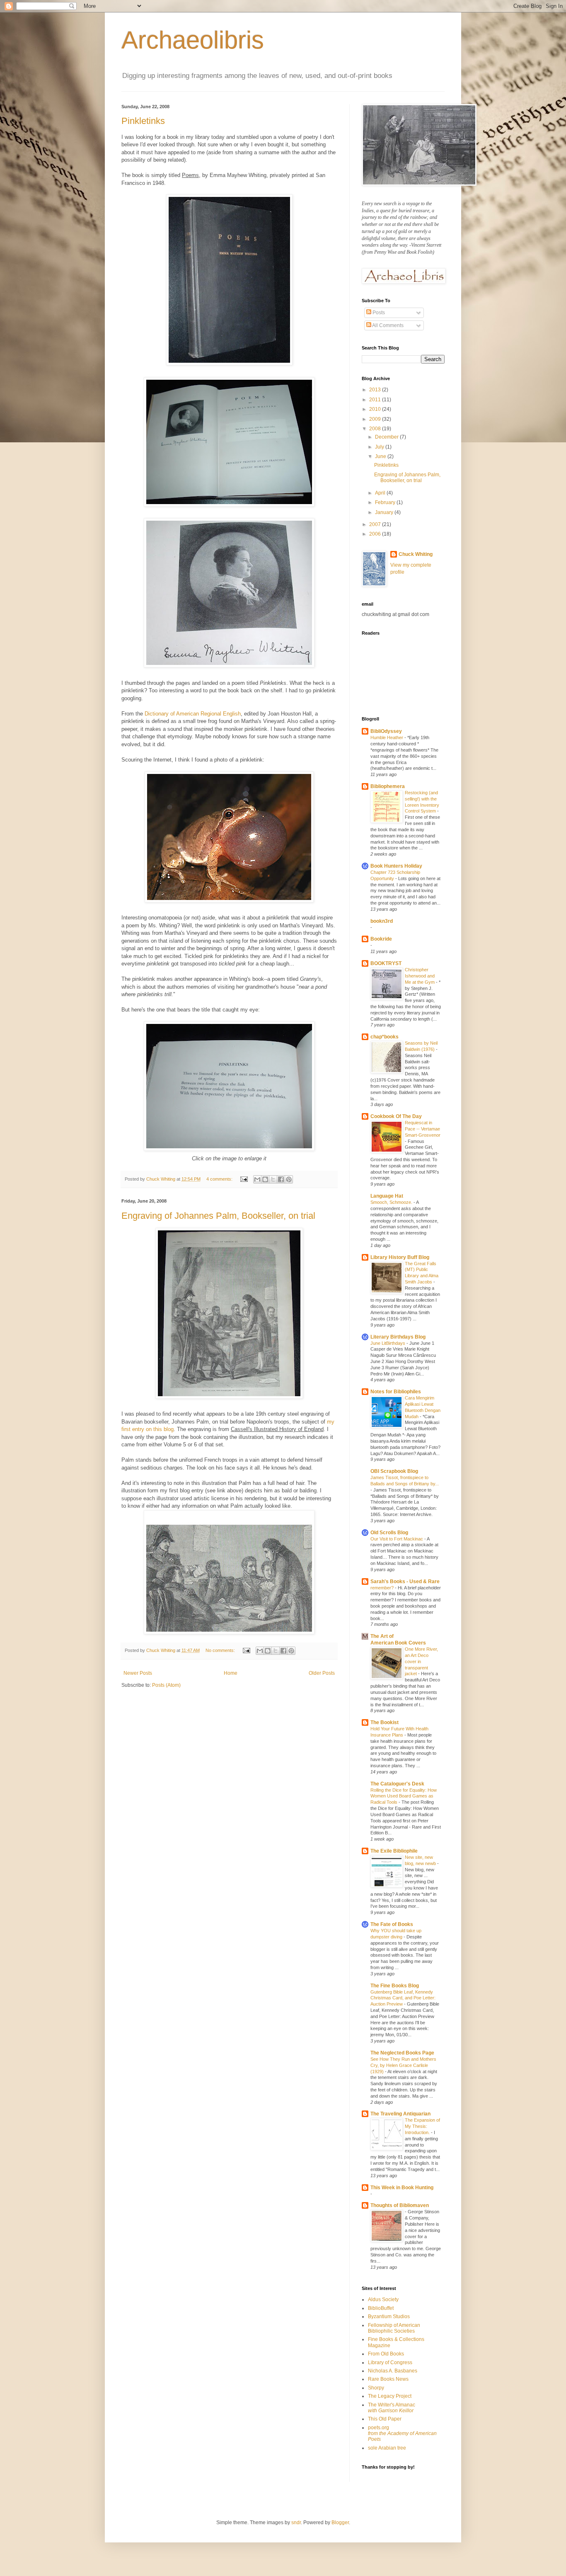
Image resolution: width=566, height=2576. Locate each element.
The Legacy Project (390, 2396)
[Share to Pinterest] (289, 1179)
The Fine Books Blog (395, 1986)
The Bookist (385, 1722)
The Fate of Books (392, 1924)
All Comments (387, 325)
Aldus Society (383, 2299)
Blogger (340, 2523)
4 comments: (220, 1179)
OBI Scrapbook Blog (394, 1471)
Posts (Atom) (166, 1685)
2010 (376, 409)
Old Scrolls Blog (389, 1533)
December (387, 437)
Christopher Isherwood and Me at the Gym (420, 976)
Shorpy (376, 2388)
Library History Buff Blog (400, 1257)
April (381, 493)
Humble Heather (387, 737)
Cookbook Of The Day (396, 1116)
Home (231, 1673)
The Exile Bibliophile (394, 1851)
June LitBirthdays (388, 1343)
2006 (376, 534)
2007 (376, 524)
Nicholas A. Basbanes (393, 2371)
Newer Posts (138, 1673)
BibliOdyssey (386, 731)
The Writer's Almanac (392, 2408)
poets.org (402, 2434)
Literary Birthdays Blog (398, 1337)
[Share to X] (273, 1179)
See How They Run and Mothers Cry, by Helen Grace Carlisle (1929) (403, 2065)
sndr (296, 2523)
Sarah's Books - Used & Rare (405, 1581)
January (385, 512)
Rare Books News (388, 2379)
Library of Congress (390, 2363)
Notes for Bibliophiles (396, 1392)
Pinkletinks (143, 121)
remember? (383, 1588)
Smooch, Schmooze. (392, 1202)
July (380, 447)
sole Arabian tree (387, 2448)
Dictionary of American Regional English (193, 714)
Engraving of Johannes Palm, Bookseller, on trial (218, 1216)
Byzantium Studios (389, 2316)
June (381, 456)
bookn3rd (382, 921)
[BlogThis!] (265, 1179)
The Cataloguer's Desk (397, 1784)
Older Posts (322, 1673)
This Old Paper (385, 2419)
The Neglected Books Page (402, 2053)
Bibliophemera (388, 786)
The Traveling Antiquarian (400, 2114)
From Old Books (386, 2354)
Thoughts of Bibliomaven (400, 2205)
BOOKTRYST (386, 963)
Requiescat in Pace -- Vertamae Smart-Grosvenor (423, 1129)
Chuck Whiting (416, 554)
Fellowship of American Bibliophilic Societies (394, 2328)
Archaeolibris (193, 40)
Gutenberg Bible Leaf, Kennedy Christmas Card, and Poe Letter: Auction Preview (403, 1998)
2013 (376, 390)
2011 (376, 400)
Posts (378, 313)
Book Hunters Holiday (396, 866)
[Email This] (257, 1179)
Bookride (381, 939)
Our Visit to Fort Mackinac (397, 1539)
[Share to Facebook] (281, 1179)
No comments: (221, 1650)
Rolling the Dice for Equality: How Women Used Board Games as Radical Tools (404, 1796)
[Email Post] (244, 1179)
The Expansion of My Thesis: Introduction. (422, 2126)
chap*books (385, 1037)
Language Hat (387, 1196)
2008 (376, 429)
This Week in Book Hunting (402, 2188)
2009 (376, 419)
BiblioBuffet (381, 2308)
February (386, 502)
